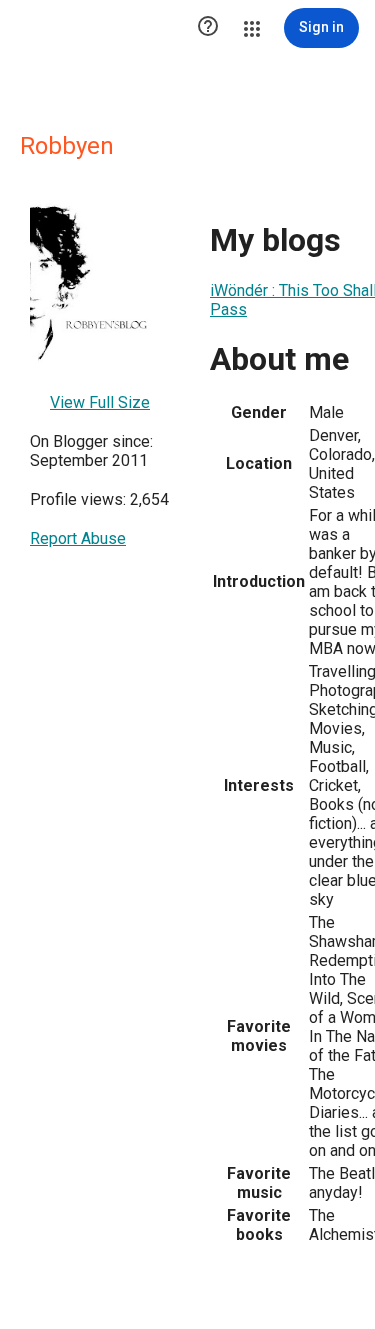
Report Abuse (78, 538)
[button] (208, 28)
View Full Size (100, 402)
